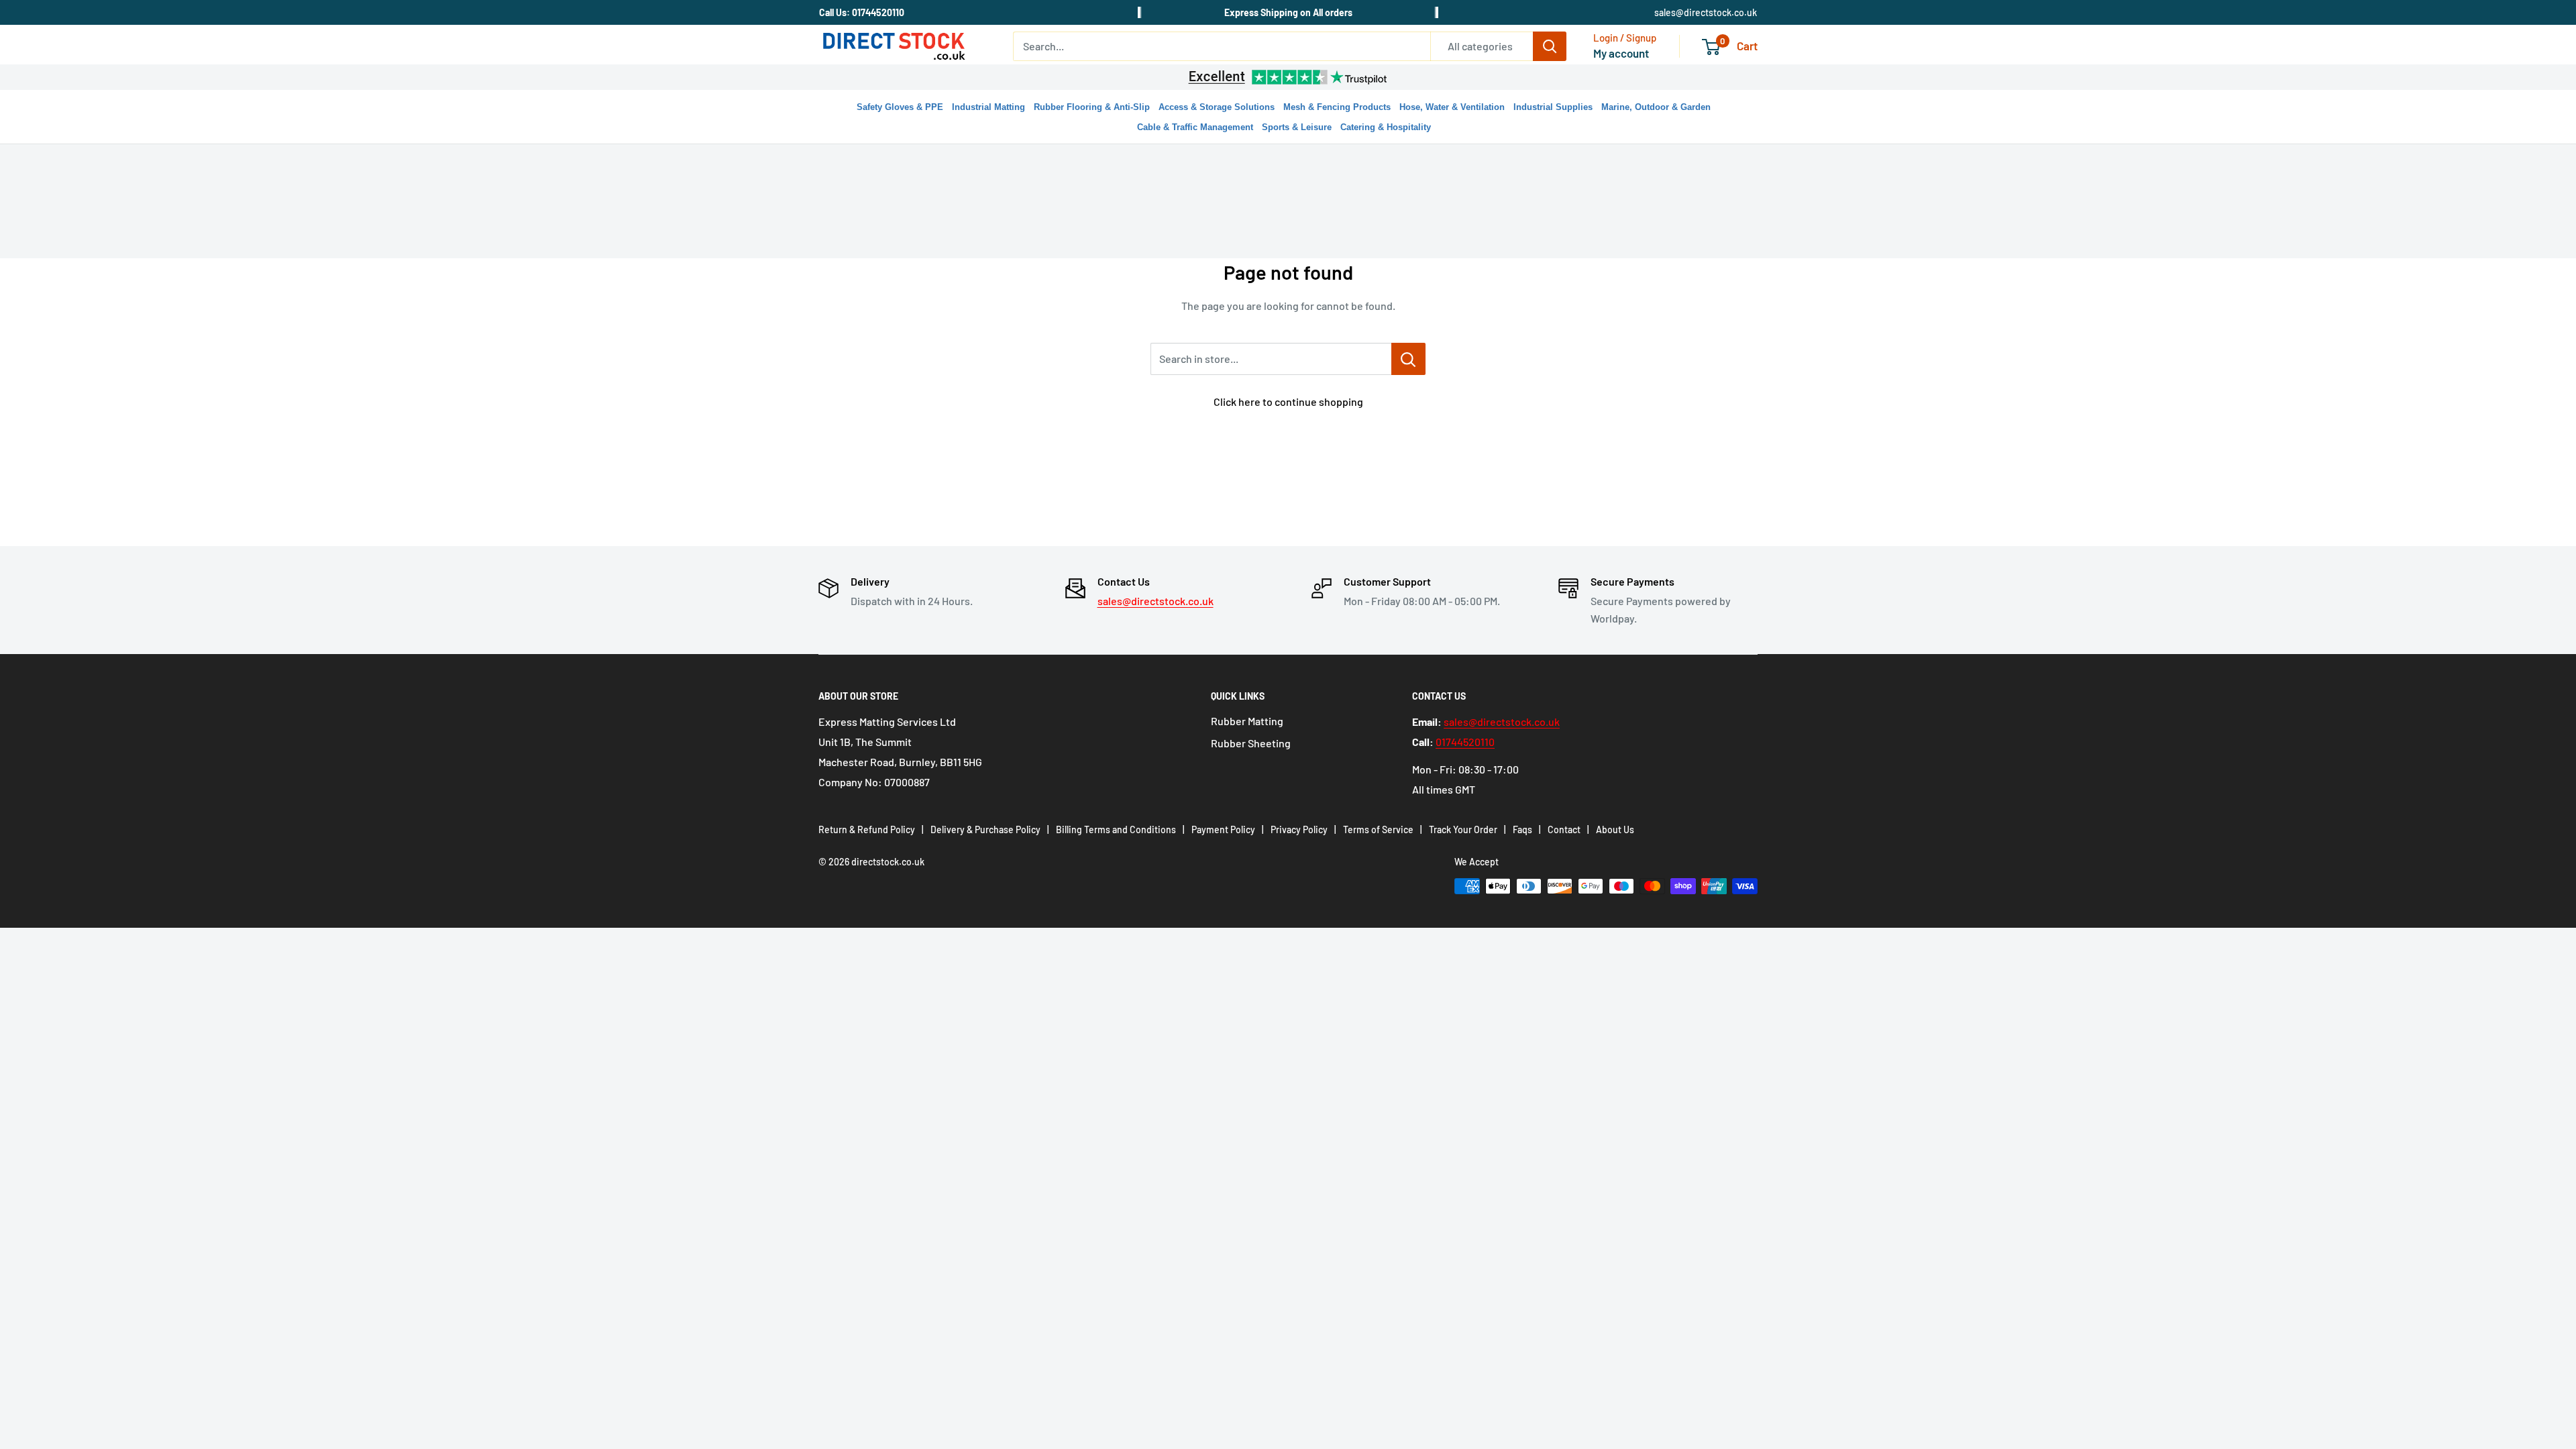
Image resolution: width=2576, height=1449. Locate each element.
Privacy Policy (1299, 829)
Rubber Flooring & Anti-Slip (1092, 107)
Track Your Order (1463, 829)
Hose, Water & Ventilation (1452, 107)
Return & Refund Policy (867, 829)
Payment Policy (1223, 829)
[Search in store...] (1408, 359)
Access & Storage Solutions (1217, 107)
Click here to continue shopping (1288, 401)
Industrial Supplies (1553, 107)
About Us (1615, 829)
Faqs (1522, 829)
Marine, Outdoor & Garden (1656, 107)
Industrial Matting (988, 107)
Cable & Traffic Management (1195, 127)
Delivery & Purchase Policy (985, 829)
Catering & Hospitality (1386, 127)
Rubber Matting (1247, 721)
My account (1621, 53)
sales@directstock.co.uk (1706, 12)
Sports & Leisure (1297, 127)
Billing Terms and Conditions (1116, 829)
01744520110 (1465, 742)
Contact (1564, 829)
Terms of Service (1378, 829)
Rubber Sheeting (1251, 743)
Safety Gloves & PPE (900, 107)
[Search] (1550, 46)
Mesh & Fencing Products (1337, 107)
